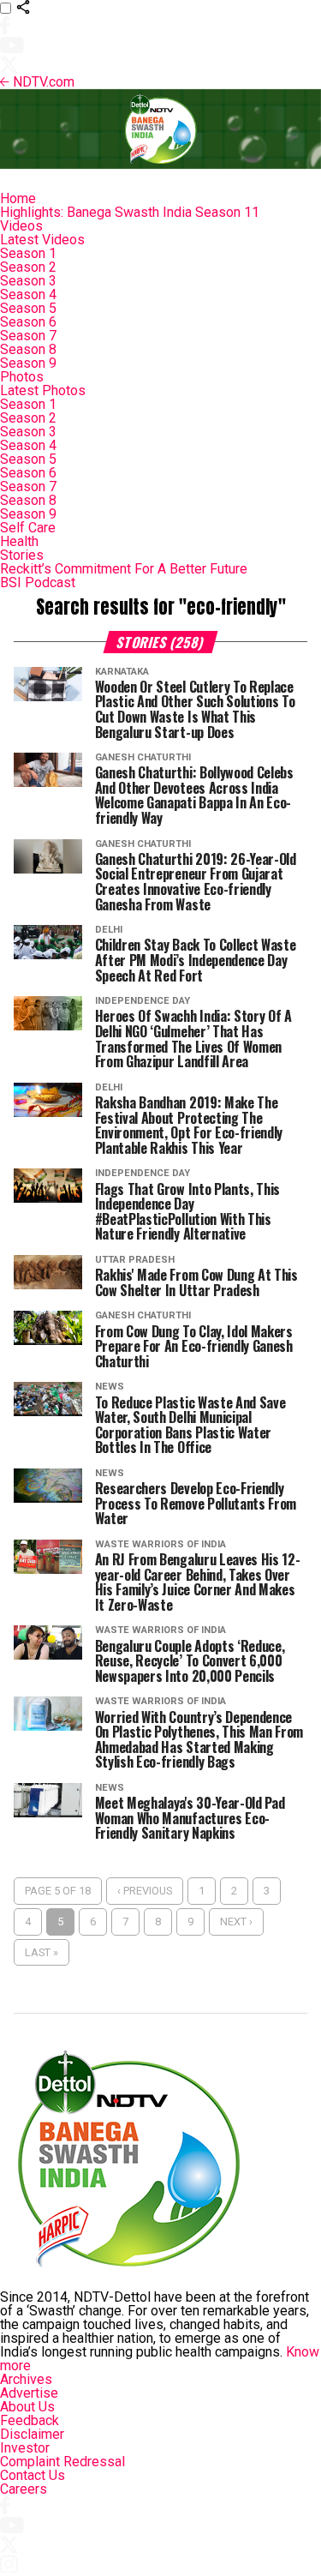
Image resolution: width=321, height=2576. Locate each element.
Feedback (30, 2420)
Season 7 (28, 336)
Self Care (28, 528)
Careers (24, 2489)
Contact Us (33, 2475)
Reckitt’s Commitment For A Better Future (124, 569)
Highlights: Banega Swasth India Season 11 (130, 212)
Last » (42, 1952)
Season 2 (28, 267)
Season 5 (28, 308)
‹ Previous (145, 1891)
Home (18, 198)
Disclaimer (32, 2434)
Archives (26, 2379)
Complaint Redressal (62, 2462)
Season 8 (28, 349)
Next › (236, 1921)
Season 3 (28, 281)
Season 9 (28, 363)
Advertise (29, 2393)
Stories (22, 555)
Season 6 (28, 322)
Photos (22, 377)
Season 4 (28, 294)
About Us (27, 2407)
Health (19, 541)
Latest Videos (42, 240)
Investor (25, 2448)
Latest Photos (43, 390)
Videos (21, 226)
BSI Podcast (38, 582)
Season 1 (28, 253)
